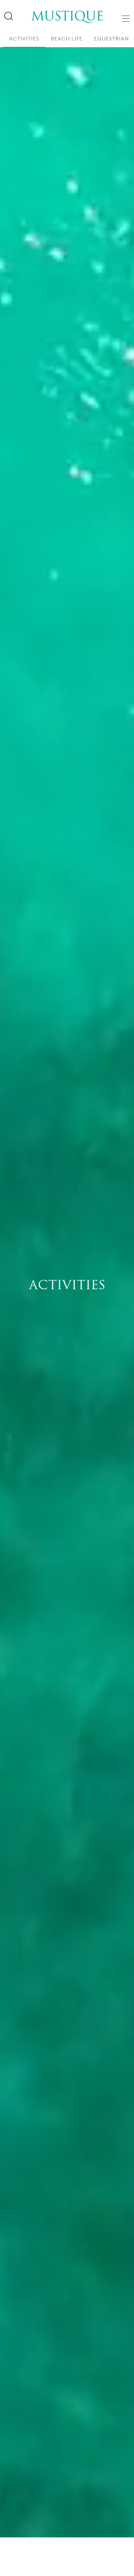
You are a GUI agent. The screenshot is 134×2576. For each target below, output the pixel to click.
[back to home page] (67, 12)
